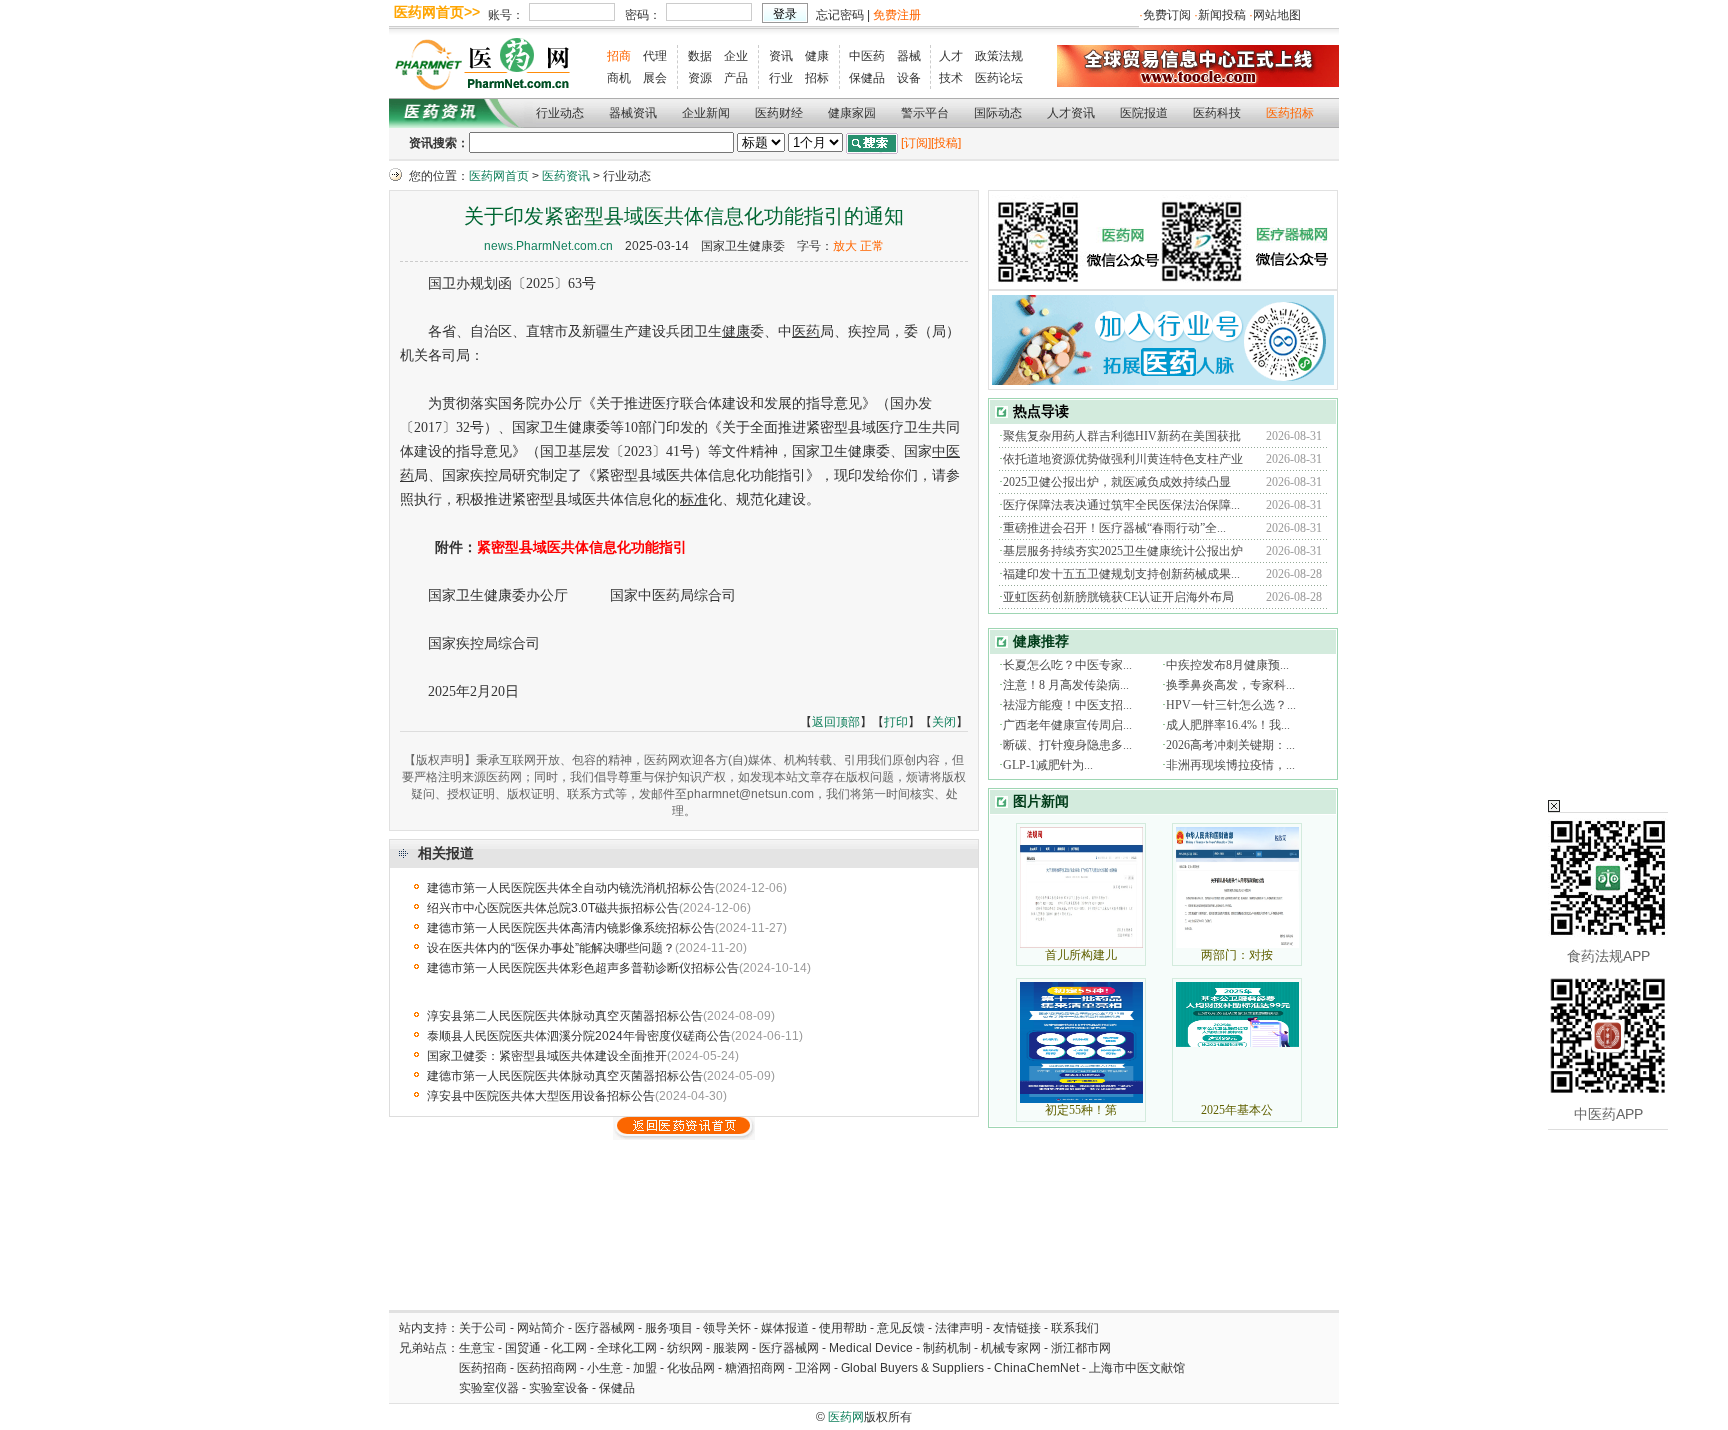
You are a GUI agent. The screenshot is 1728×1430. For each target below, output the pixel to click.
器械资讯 (633, 113)
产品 (736, 78)
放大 (845, 246)
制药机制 (947, 1348)
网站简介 (541, 1328)
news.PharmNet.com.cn (548, 246)
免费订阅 (1167, 15)
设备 (909, 78)
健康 (817, 56)
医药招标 (1290, 113)
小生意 (605, 1368)
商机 (619, 78)
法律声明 (959, 1328)
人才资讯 (1071, 113)
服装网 (731, 1348)
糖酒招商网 (755, 1368)
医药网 (846, 1417)
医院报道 (1144, 113)
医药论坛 (999, 78)
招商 (619, 56)
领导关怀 (727, 1328)
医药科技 (1217, 113)
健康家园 (852, 113)
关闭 (944, 722)
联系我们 (1075, 1328)
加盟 (646, 1368)
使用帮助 (843, 1328)
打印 (896, 722)
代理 (655, 56)
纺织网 (685, 1348)
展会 (655, 78)
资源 (700, 78)
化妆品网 (691, 1368)
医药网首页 (499, 176)
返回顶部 (836, 722)
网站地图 (1277, 15)
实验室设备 (559, 1388)
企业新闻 (706, 113)
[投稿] (946, 143)
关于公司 (483, 1328)
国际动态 (998, 113)
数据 (700, 56)
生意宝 (477, 1348)
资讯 (781, 56)
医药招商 (483, 1368)
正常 (872, 246)
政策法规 (999, 56)
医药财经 (779, 113)
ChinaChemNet (1036, 1368)
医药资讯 (566, 176)
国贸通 (523, 1348)
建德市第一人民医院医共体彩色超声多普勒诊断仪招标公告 (583, 968)
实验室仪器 (489, 1388)
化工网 (569, 1348)
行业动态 (560, 113)
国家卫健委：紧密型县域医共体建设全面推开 (547, 1056)
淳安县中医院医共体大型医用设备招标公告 (541, 1096)
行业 (781, 78)
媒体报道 (785, 1328)
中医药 (867, 56)
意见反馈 (901, 1328)
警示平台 (925, 113)
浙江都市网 (1081, 1348)
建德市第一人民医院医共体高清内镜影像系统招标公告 (571, 928)
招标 (817, 78)
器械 (909, 56)
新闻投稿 (1222, 15)
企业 (736, 56)
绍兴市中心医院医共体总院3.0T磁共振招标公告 (553, 908)
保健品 (867, 78)
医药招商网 (547, 1368)
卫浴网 (814, 1368)
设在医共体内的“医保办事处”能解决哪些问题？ (551, 948)
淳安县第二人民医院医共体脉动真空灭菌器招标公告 (565, 1016)
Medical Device (871, 1348)
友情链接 (1017, 1328)
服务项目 (669, 1328)
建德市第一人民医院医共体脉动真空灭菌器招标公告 (565, 1076)
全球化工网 (627, 1348)
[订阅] (916, 143)
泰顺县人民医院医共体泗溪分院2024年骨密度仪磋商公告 (579, 1036)
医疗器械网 (605, 1328)
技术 (951, 78)
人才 (951, 56)
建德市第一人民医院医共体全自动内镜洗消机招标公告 (571, 888)
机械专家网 (1011, 1348)
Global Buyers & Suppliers (912, 1368)
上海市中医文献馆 (1137, 1368)
